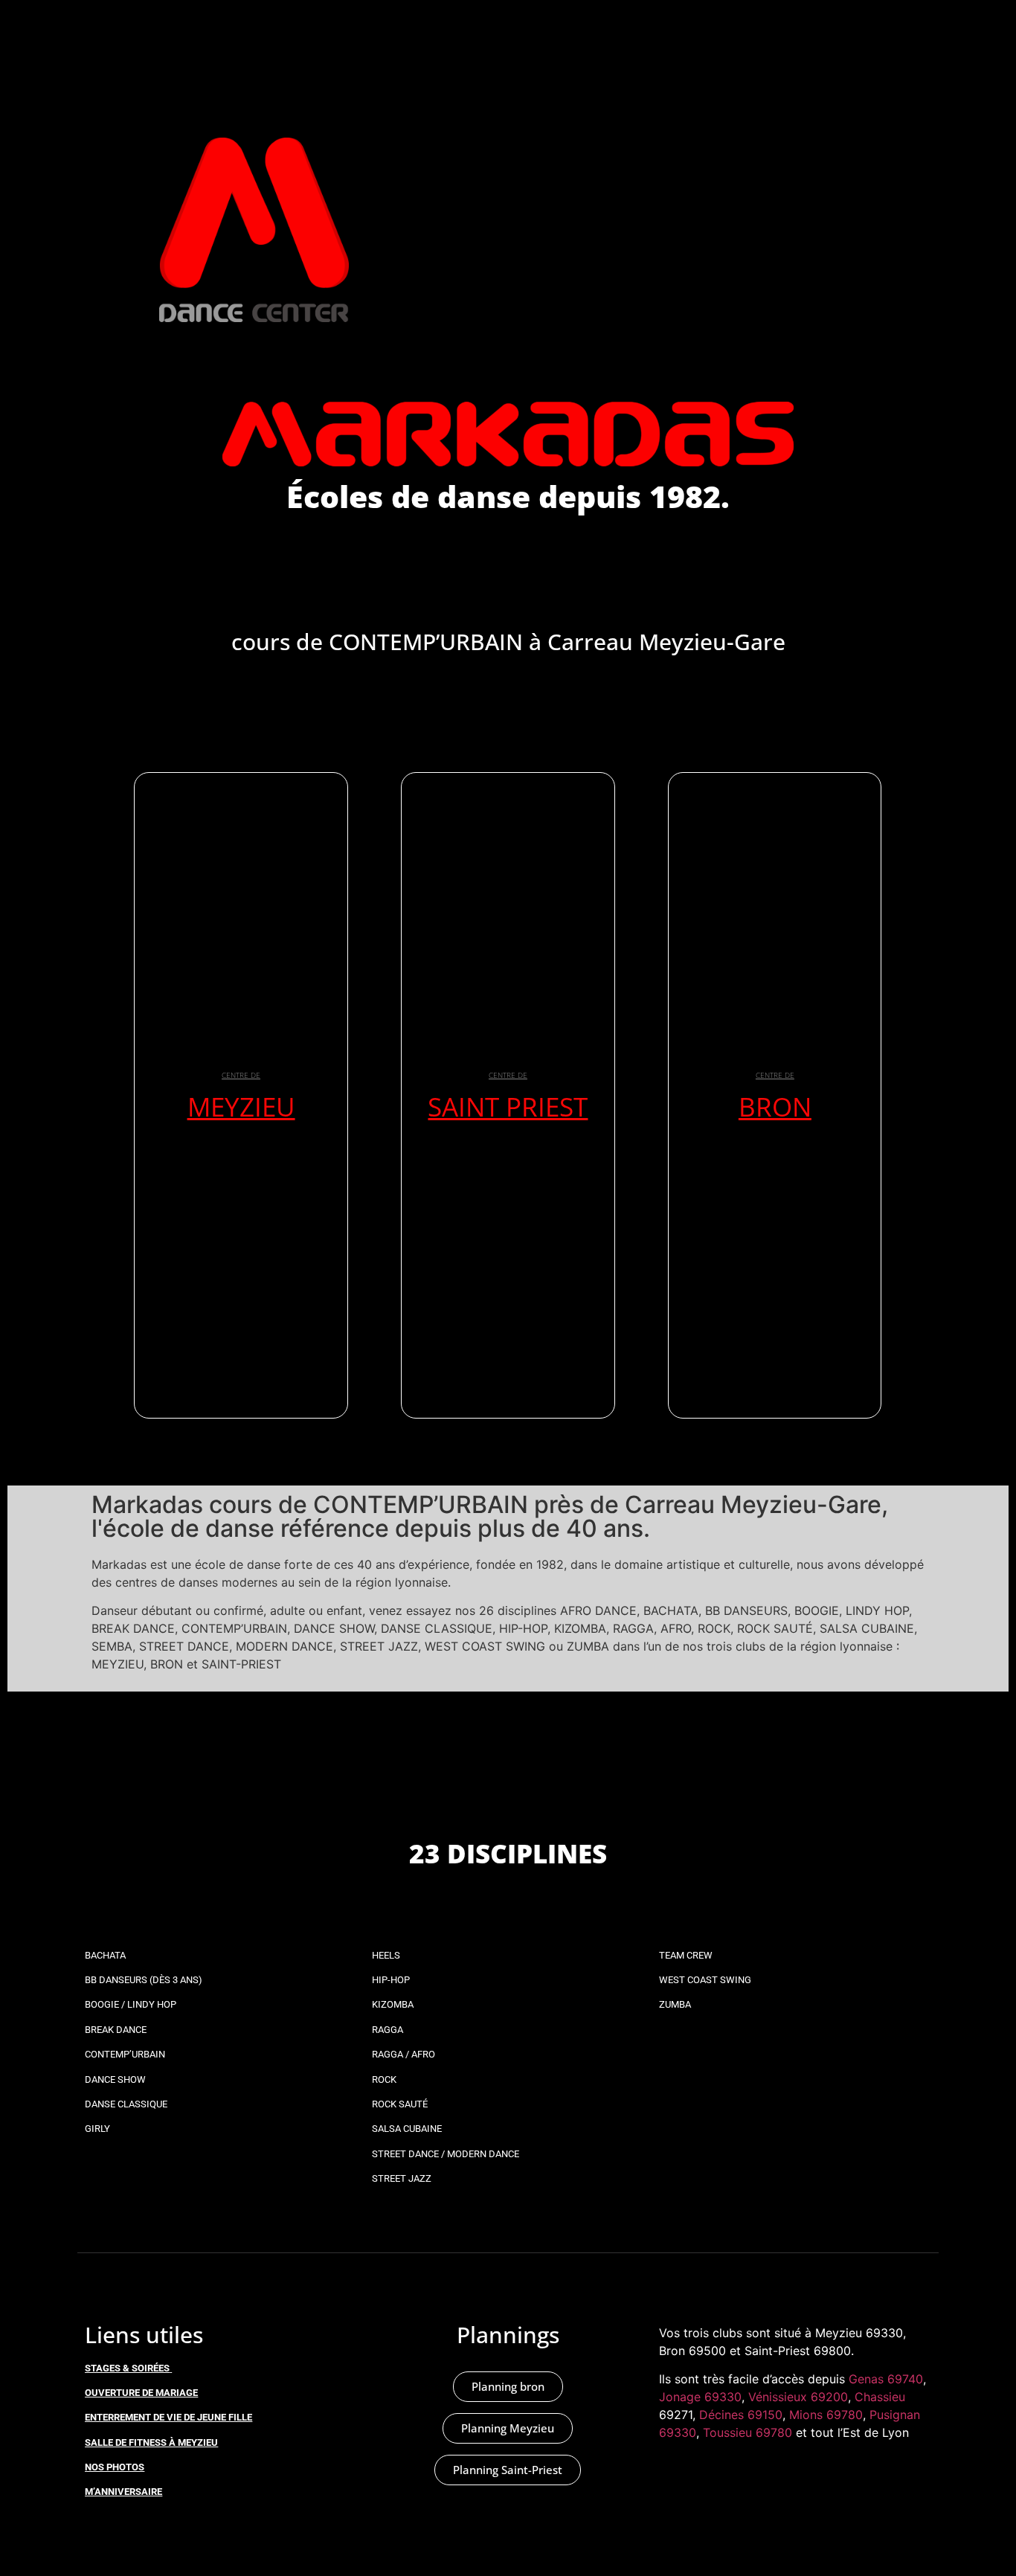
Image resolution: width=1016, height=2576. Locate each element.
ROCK (384, 2079)
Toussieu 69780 (747, 2432)
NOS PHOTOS (115, 2467)
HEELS (386, 1955)
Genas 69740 (886, 2379)
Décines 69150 (741, 2415)
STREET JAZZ (402, 2178)
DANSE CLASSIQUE (126, 2104)
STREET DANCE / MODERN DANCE (446, 2154)
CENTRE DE (241, 1075)
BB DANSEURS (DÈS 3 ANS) (144, 1980)
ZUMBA (675, 2004)
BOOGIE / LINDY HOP (131, 2004)
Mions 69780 (826, 2415)
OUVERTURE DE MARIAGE (141, 2393)
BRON (775, 1106)
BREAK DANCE (116, 2030)
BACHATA (105, 1955)
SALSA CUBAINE (407, 2129)
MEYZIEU (241, 1106)
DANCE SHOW (115, 2079)
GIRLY (97, 2129)
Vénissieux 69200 (798, 2397)
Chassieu (880, 2397)
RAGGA (388, 2030)
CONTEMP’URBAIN (125, 2054)
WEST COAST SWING (705, 1980)
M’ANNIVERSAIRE (123, 2492)
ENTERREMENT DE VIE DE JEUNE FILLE (168, 2417)
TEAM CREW (686, 1955)
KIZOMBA (393, 2004)
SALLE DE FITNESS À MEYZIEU (151, 2442)
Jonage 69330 (700, 2397)
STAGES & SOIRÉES (127, 2368)
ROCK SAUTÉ (400, 2104)
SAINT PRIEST (508, 1106)
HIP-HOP (391, 1980)
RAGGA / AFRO (403, 2054)
